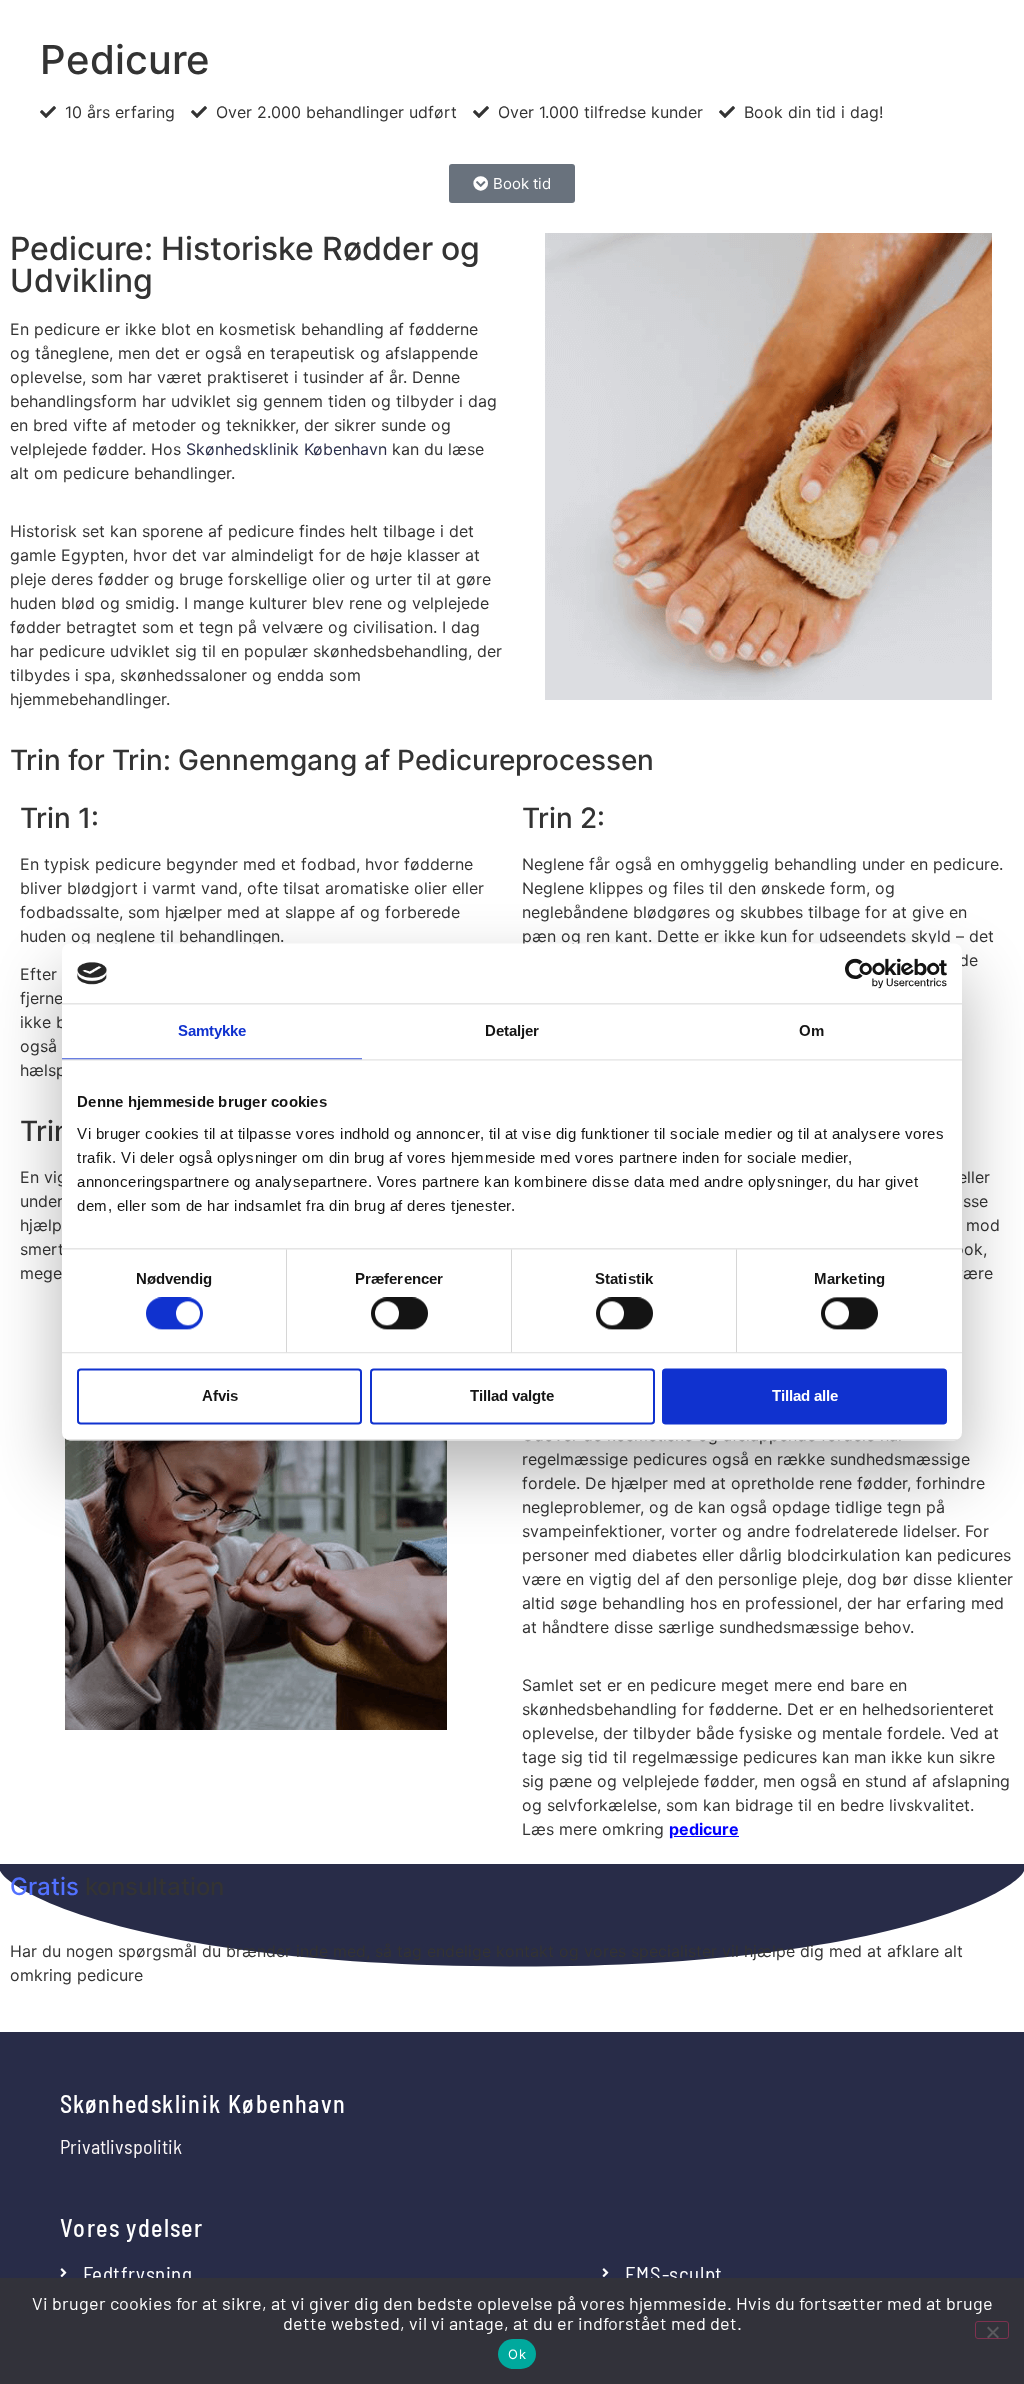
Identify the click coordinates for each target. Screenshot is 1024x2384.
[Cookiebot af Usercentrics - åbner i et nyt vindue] (859, 973)
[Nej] (992, 2330)
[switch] (399, 1314)
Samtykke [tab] (212, 1030)
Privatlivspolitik (121, 2146)
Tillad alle (805, 1395)
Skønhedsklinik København (286, 449)
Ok (517, 2354)
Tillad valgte (512, 1395)
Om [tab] (811, 1030)
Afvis (220, 1395)
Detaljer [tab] (512, 1030)
